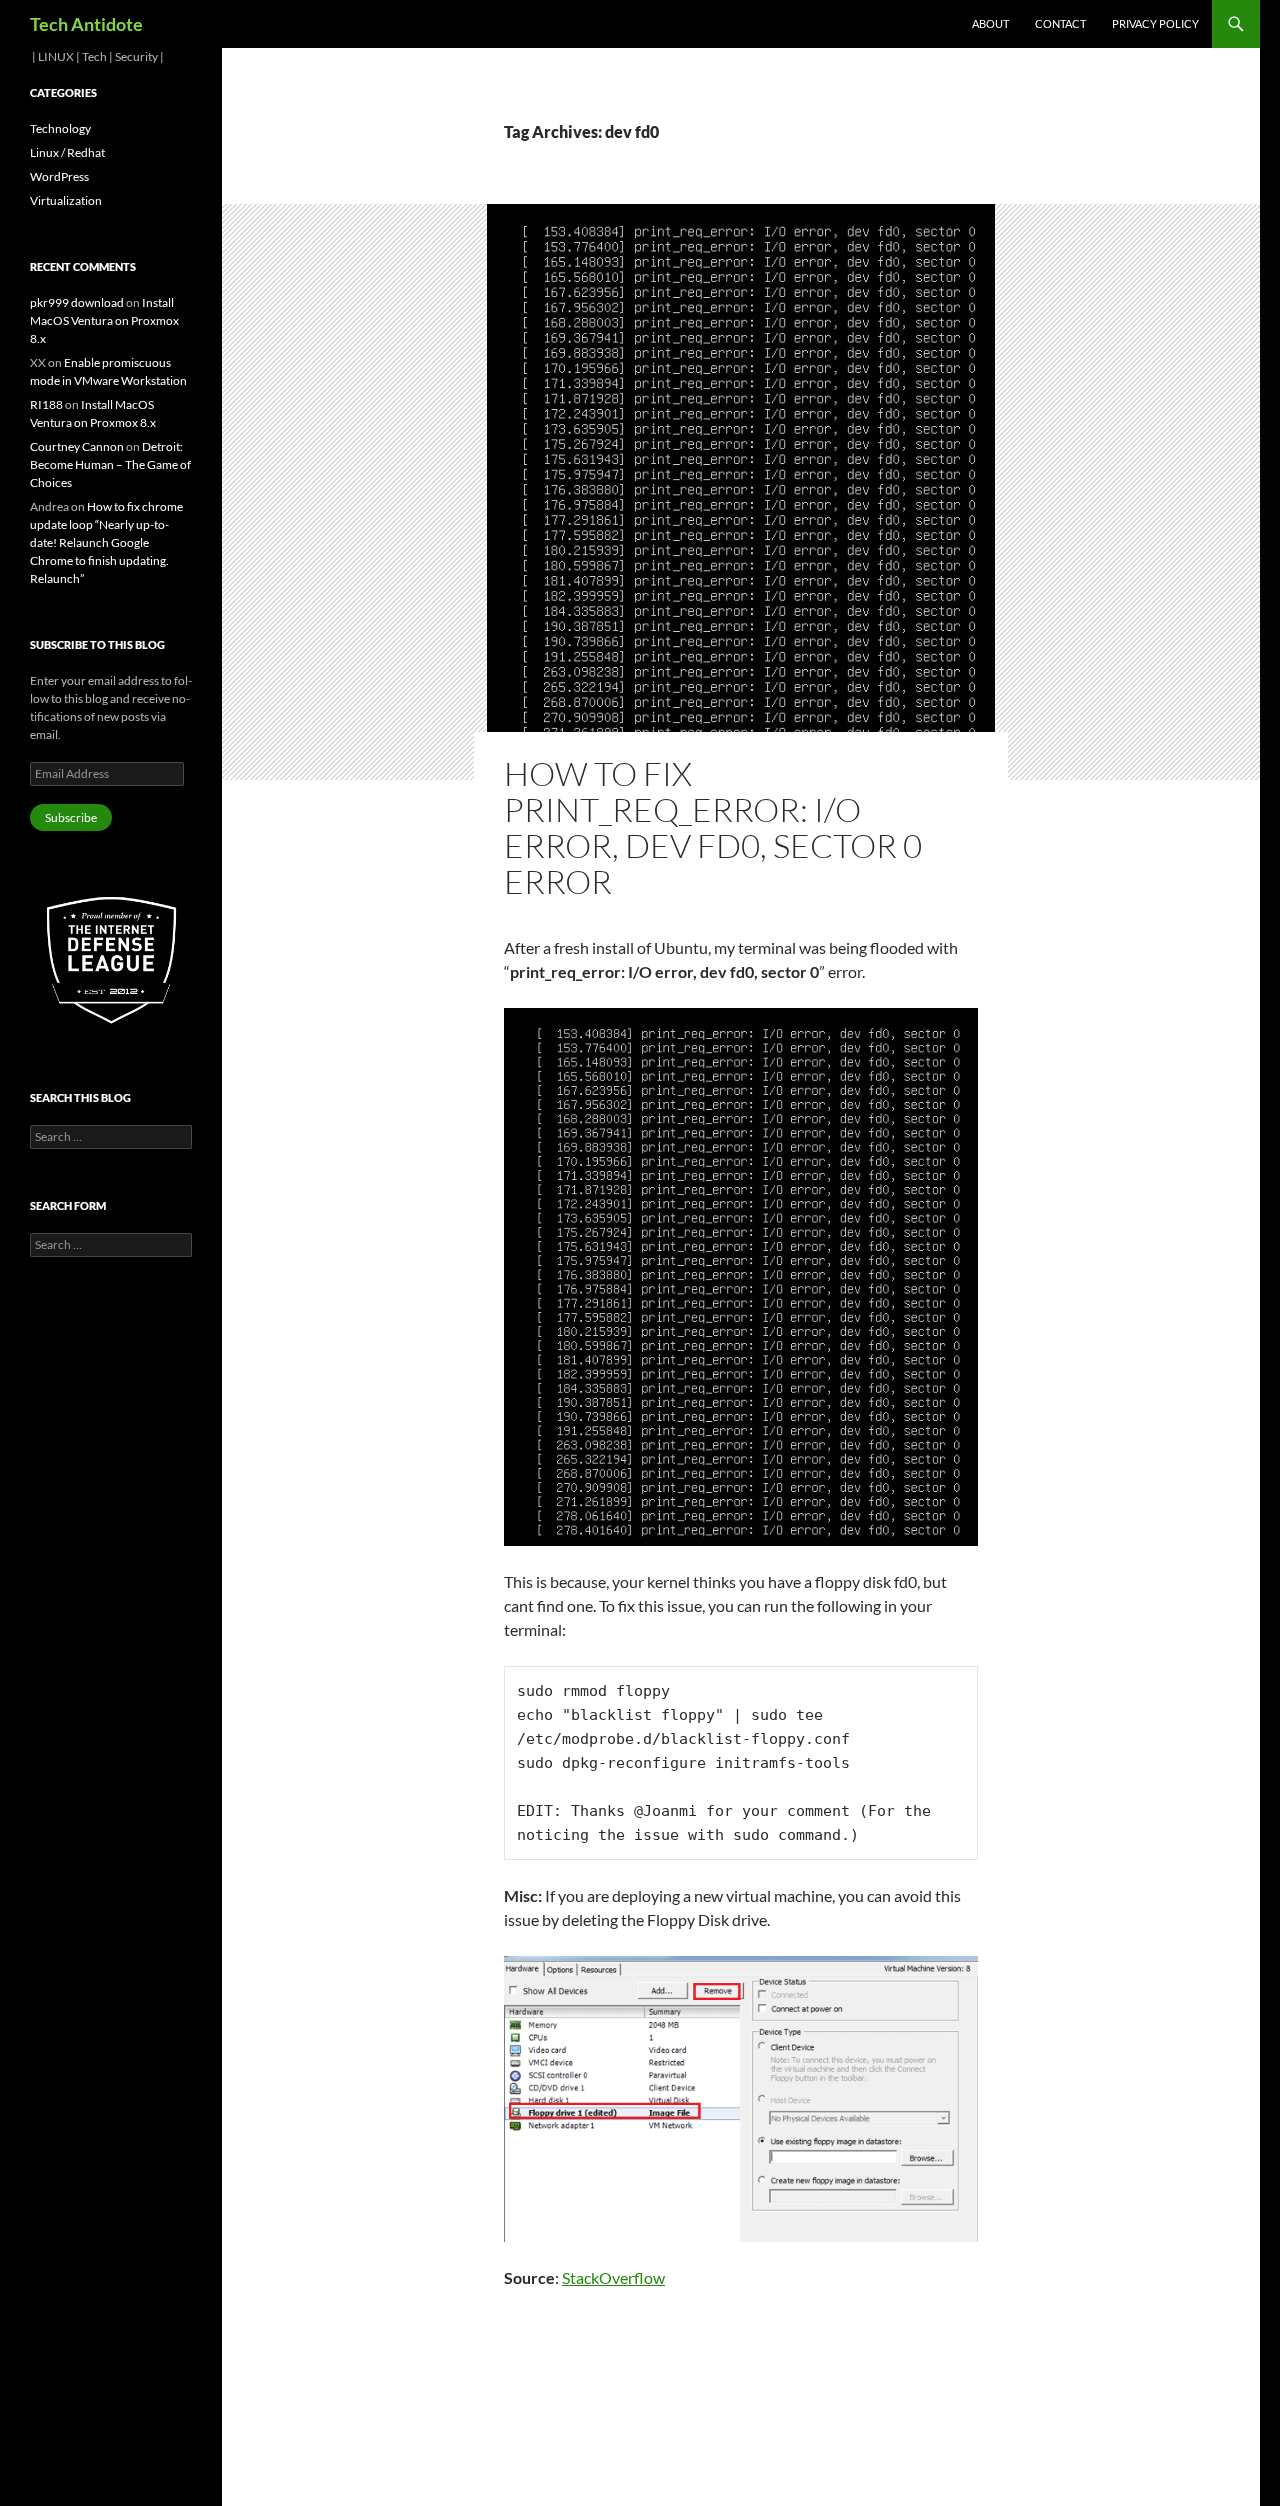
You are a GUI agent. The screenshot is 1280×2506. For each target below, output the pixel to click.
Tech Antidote (86, 24)
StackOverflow (613, 2277)
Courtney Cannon (77, 446)
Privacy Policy (1155, 23)
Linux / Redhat (67, 152)
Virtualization (66, 200)
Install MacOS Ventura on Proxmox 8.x (104, 320)
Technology (60, 128)
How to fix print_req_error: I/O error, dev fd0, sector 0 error (713, 827)
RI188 (46, 404)
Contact (1060, 23)
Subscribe (71, 817)
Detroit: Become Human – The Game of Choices (110, 464)
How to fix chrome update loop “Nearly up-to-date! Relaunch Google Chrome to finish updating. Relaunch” (106, 542)
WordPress (59, 176)
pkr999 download (77, 302)
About (990, 23)
